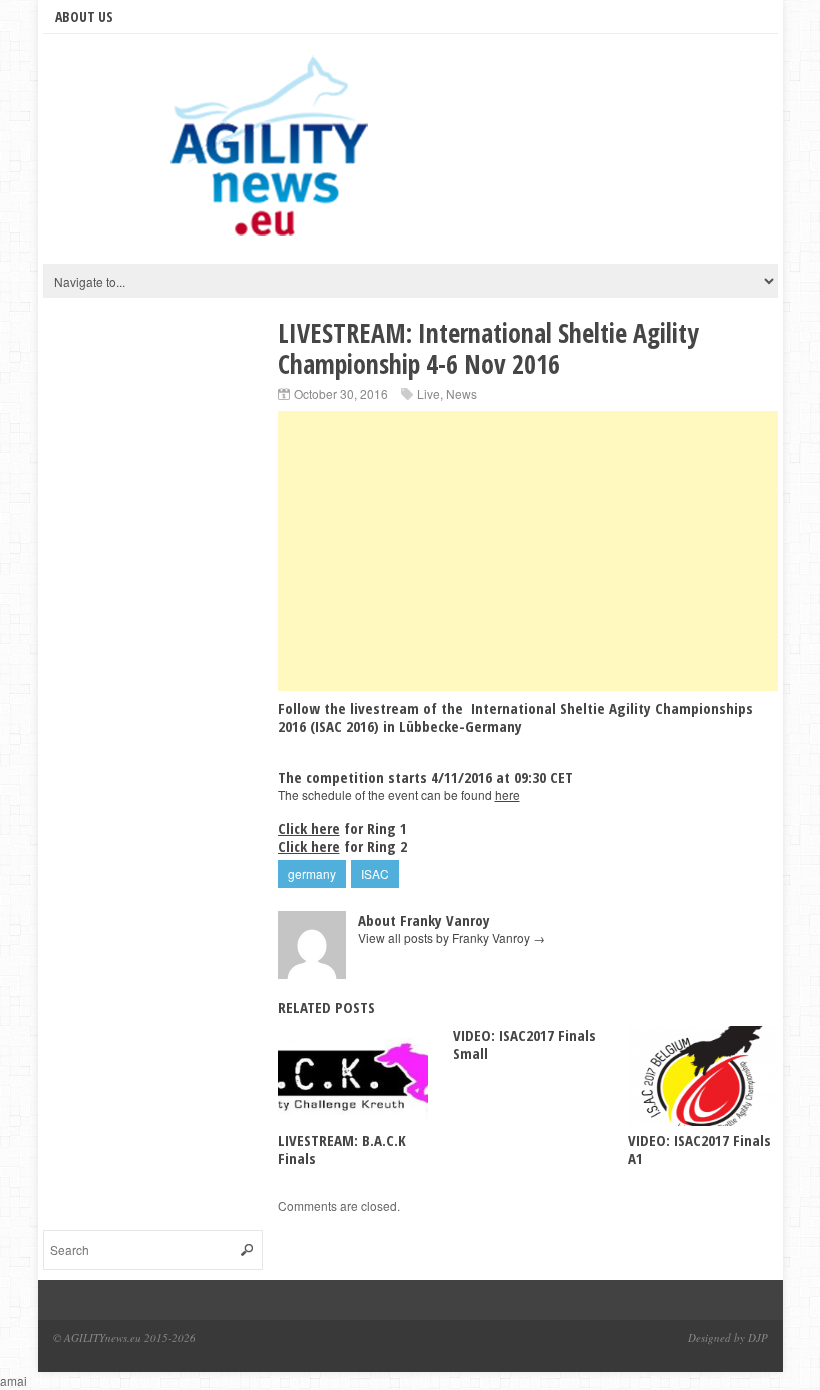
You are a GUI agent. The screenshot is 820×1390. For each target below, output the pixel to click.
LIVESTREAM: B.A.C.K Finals (342, 1149)
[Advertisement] (528, 551)
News (461, 393)
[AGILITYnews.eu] (273, 154)
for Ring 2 (342, 846)
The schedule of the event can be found (399, 794)
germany (312, 873)
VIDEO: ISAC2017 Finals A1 (699, 1149)
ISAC (375, 873)
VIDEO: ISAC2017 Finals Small (524, 1044)
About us (84, 16)
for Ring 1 (342, 828)
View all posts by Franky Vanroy (451, 937)
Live (428, 393)
